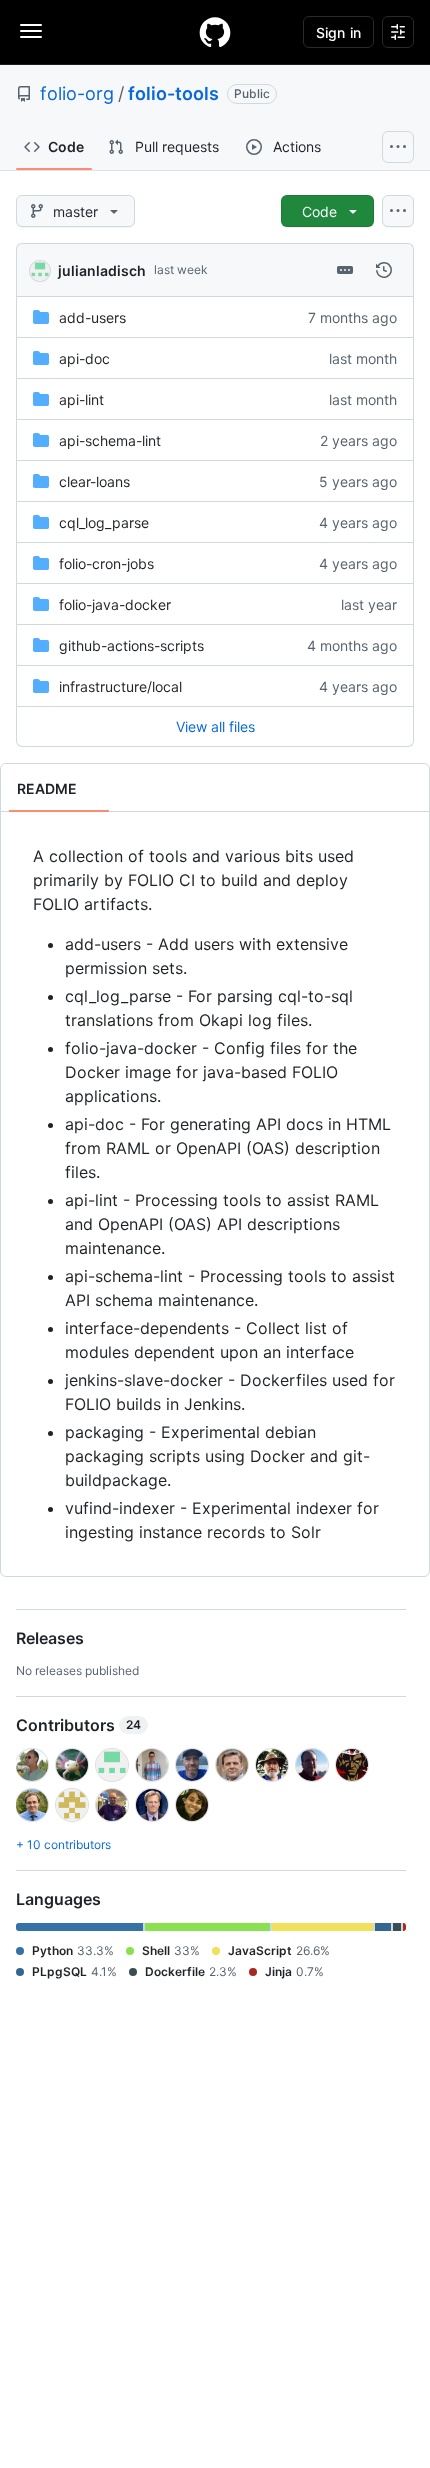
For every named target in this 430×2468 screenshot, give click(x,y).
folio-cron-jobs (106, 563)
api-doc (84, 358)
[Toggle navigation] (31, 31)
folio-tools (173, 93)
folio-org (77, 93)
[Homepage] (215, 32)
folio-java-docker (115, 604)
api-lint (81, 399)
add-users (92, 317)
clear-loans (94, 481)
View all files (215, 726)
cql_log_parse (104, 522)
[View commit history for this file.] (384, 270)
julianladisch (102, 270)
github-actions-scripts (131, 645)
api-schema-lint (110, 440)
